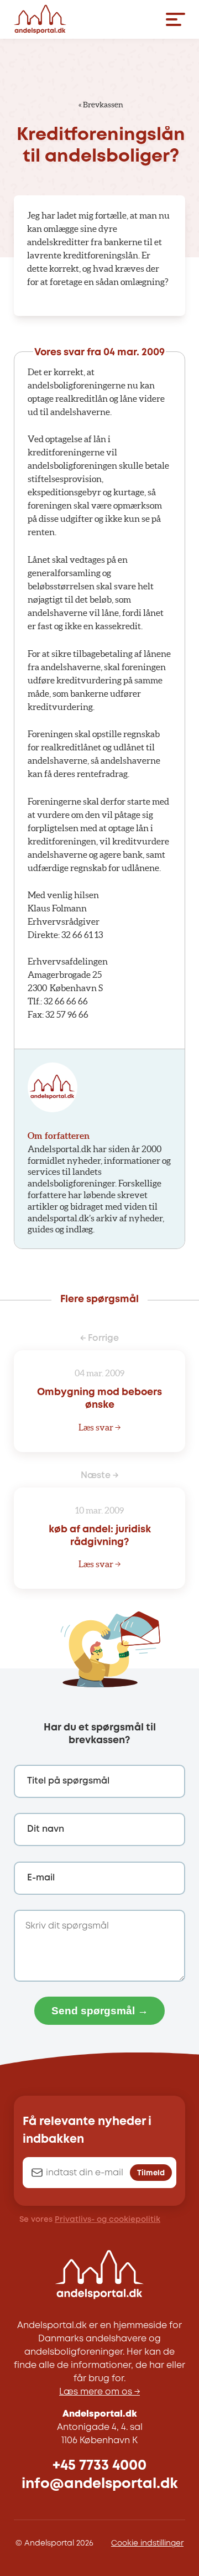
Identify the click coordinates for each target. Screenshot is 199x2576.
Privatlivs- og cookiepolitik (108, 2220)
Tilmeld (151, 2173)
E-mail (41, 1878)
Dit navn (46, 1829)
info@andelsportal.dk (100, 2484)
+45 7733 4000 (99, 2466)
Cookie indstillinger (147, 2543)
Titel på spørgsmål (68, 1781)
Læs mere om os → (99, 2392)
